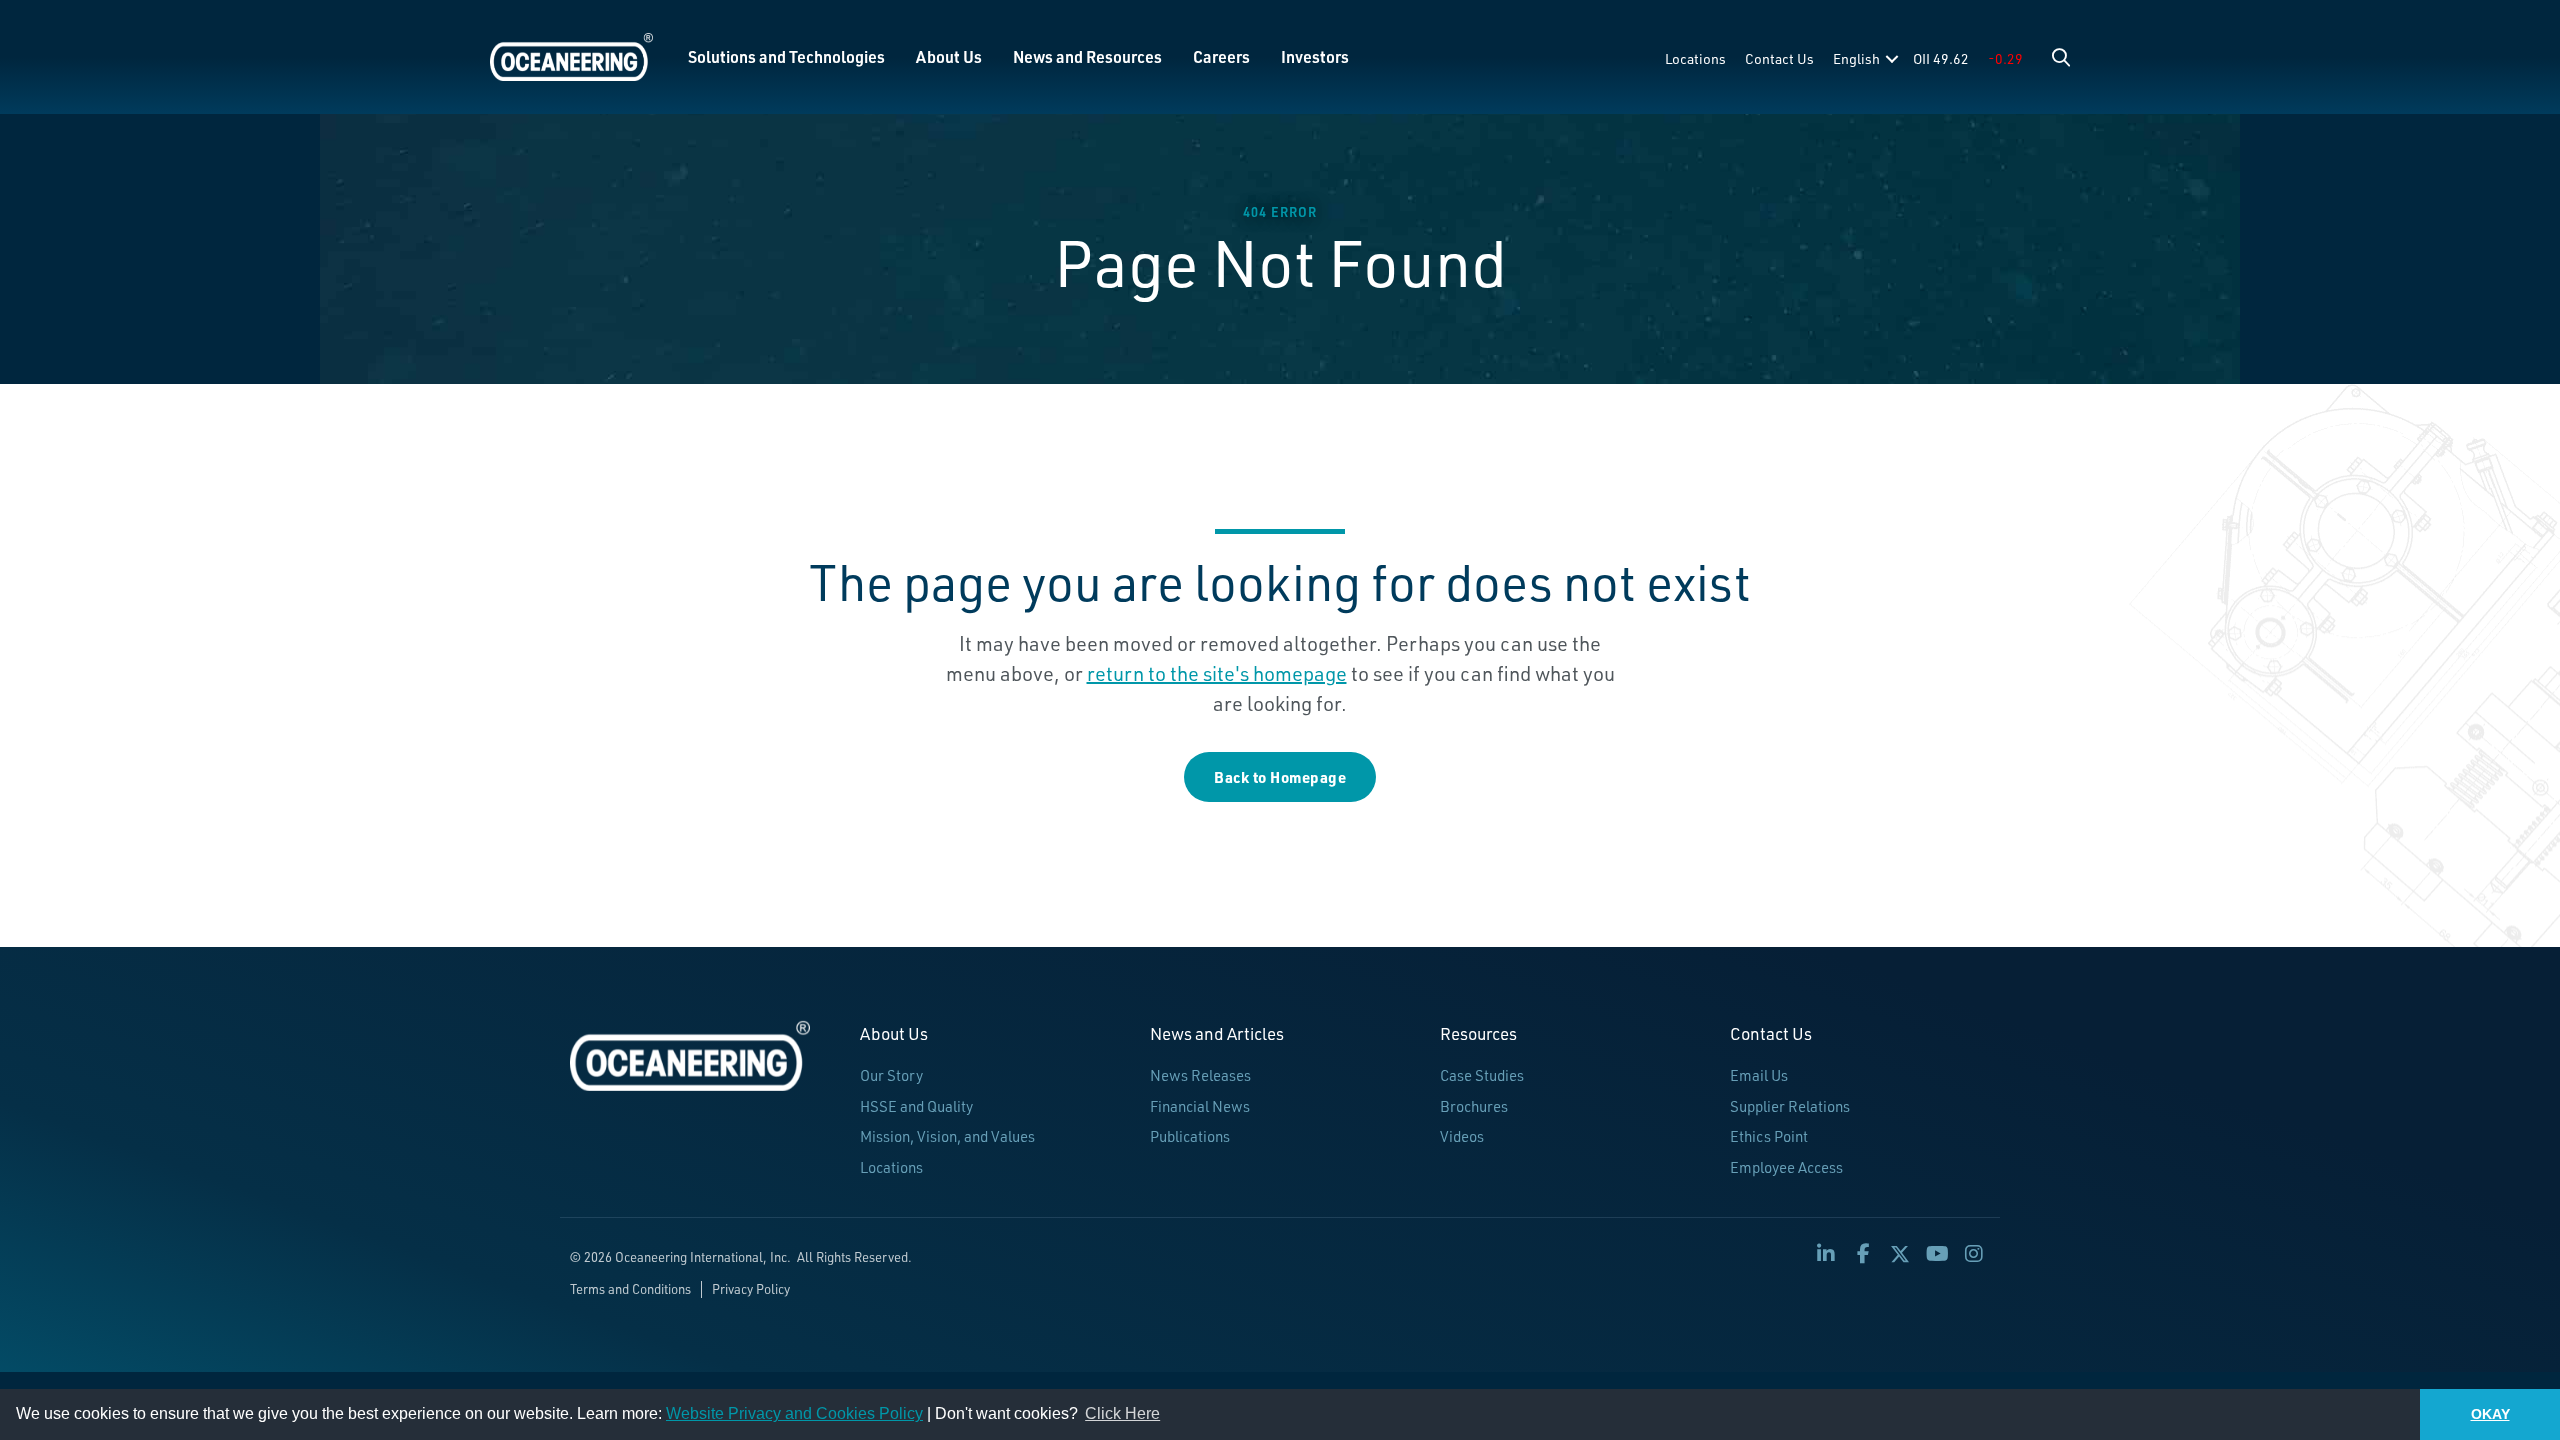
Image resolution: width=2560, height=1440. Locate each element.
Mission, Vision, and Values (947, 1136)
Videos (1462, 1136)
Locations (1695, 58)
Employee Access (1786, 1167)
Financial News (1200, 1106)
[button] (2061, 57)
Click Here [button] (1122, 1413)
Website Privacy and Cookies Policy (794, 1413)
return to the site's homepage (1217, 673)
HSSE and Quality (916, 1106)
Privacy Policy (751, 1289)
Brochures (1474, 1106)
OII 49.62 (1941, 58)
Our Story (891, 1075)
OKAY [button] (2490, 1414)
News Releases (1200, 1075)
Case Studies (1482, 1075)
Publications (1190, 1136)
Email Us (1759, 1075)
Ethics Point (1769, 1136)
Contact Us (1779, 58)
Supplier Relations (1790, 1106)
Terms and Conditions (630, 1289)
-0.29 (2005, 58)
